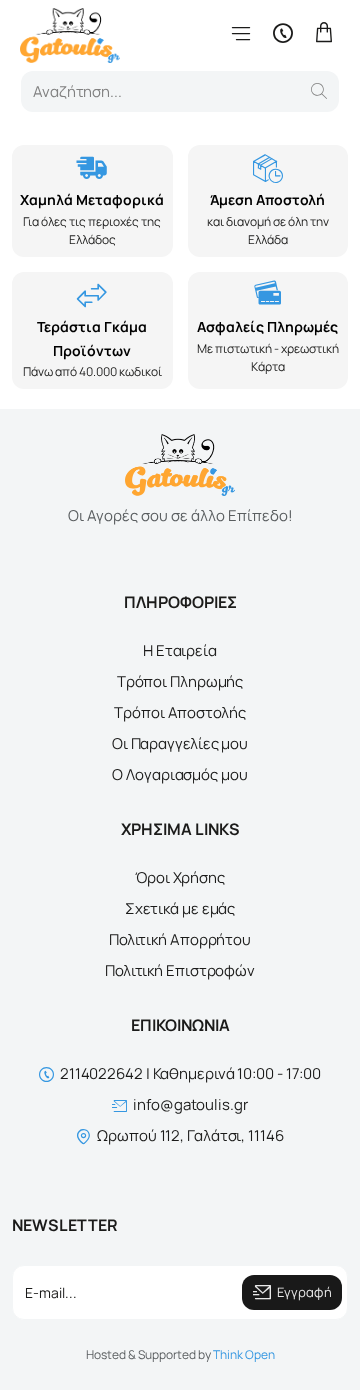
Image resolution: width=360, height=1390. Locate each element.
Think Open (244, 1354)
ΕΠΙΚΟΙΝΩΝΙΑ (180, 1025)
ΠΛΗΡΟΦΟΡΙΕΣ (180, 602)
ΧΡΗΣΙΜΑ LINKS (180, 829)
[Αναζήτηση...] (319, 91)
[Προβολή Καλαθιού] (324, 32)
